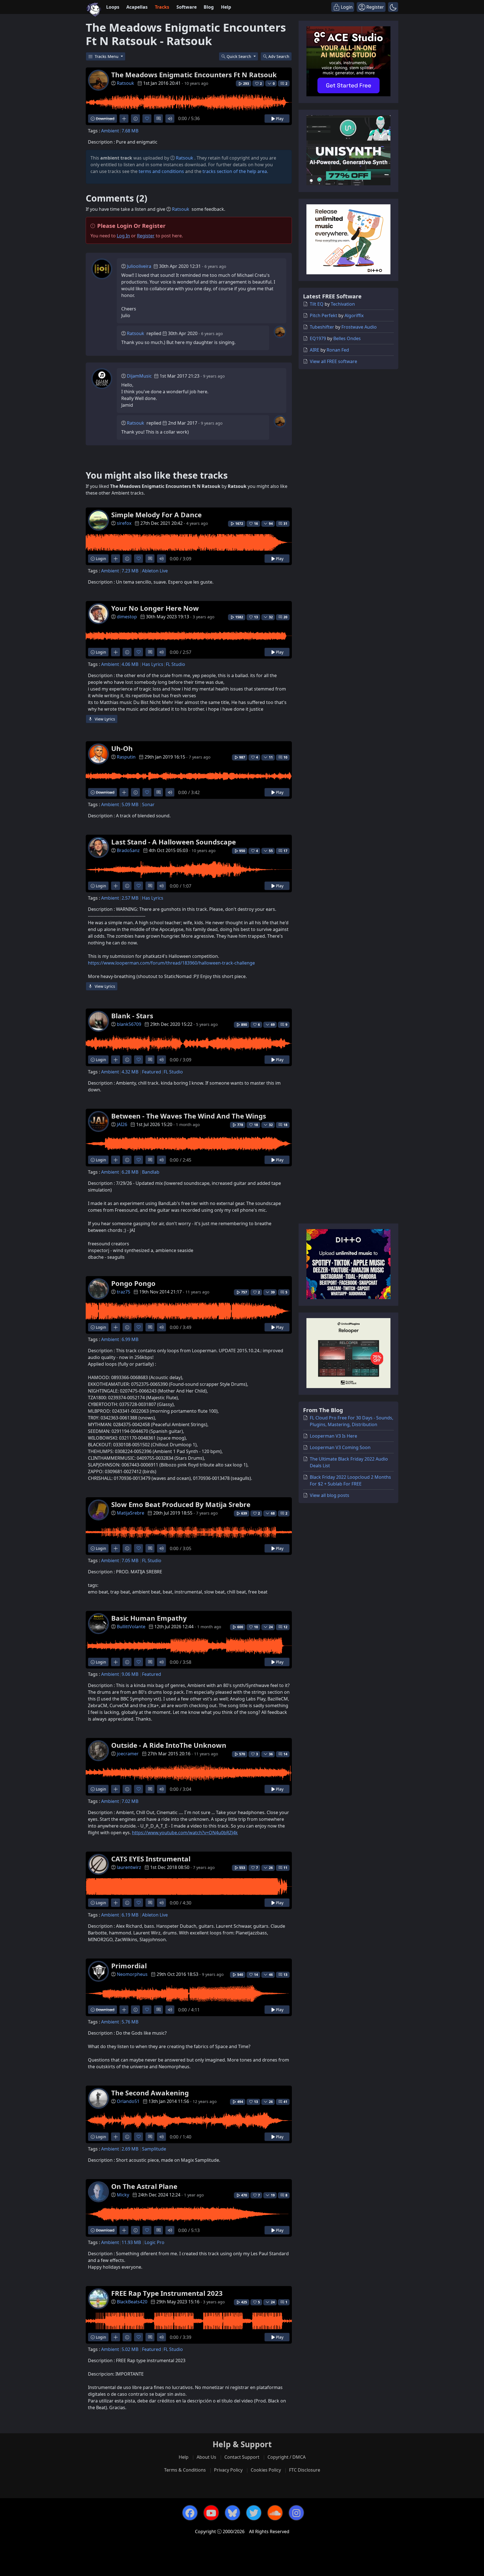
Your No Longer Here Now (155, 608)
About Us (206, 2457)
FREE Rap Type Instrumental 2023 (167, 2293)
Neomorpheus (132, 1974)
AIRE (315, 350)
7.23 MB (130, 571)
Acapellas (137, 7)
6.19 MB (130, 1915)
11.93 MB (131, 2242)
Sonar (148, 804)
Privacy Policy (228, 2470)
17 (285, 851)
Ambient (110, 131)
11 (285, 1868)
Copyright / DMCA (287, 2457)
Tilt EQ (317, 304)
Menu (107, 56)
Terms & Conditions (185, 2470)
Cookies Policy (266, 2470)
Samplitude (154, 2149)
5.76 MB (130, 2022)
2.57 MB (130, 898)
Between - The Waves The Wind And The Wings (189, 1116)
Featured (152, 1072)
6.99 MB (130, 1339)
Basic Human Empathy (149, 1618)
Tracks (162, 7)
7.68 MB (130, 131)
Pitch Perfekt (324, 315)
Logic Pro (154, 2242)
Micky (123, 2195)
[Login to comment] (158, 119)
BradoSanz (128, 850)
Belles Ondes (347, 338)
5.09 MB (130, 804)
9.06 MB (130, 1674)
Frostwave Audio (359, 327)
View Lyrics (104, 719)
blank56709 (129, 1024)
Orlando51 (128, 2101)
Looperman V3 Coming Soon (340, 1447)
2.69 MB (130, 2149)
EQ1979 (318, 338)
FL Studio (175, 664)
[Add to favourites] (147, 119)
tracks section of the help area (235, 171)
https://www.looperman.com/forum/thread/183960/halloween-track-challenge (171, 963)
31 (285, 524)
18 (285, 1125)
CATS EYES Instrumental (151, 1859)
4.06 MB (130, 664)
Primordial (129, 1966)
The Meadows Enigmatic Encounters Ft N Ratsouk (194, 75)
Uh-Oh (122, 748)
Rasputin (126, 757)
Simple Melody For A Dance (156, 515)
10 (285, 757)
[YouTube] (211, 2513)
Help (226, 7)
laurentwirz (129, 1867)
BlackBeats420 (132, 2302)
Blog (209, 7)
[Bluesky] (232, 2513)
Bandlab (151, 1172)
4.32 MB (130, 1072)
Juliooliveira (139, 266)
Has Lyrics (153, 664)
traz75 (124, 1292)
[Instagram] (296, 2513)
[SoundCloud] (275, 2513)
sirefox (124, 523)
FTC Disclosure (305, 2470)
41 (285, 2102)
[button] (393, 7)
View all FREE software (333, 361)
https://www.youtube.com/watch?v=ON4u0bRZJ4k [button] (185, 1833)
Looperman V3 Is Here (333, 1436)
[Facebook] (190, 2513)
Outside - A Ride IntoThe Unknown (169, 1745)
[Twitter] (254, 2513)
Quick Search (239, 56)
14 (285, 1754)
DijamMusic (139, 376)
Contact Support (242, 2457)
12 (285, 1627)
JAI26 (122, 1124)
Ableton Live (155, 571)
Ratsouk (125, 83)
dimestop (127, 617)
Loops (113, 7)
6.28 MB (130, 1172)
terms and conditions (161, 171)
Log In (123, 236)
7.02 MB (130, 1801)
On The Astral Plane (144, 2186)
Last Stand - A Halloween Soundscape (174, 842)
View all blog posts (330, 1495)
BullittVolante (131, 1627)
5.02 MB (130, 2349)
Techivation (343, 304)
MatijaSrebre (131, 1513)
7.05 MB (130, 1560)
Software (187, 7)
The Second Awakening (150, 2093)
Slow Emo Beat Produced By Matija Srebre (181, 1504)
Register (146, 236)
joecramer (128, 1754)
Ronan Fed (338, 350)
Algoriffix (354, 315)
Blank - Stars (132, 1016)
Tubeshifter (322, 327)
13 (285, 1975)
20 (285, 617)
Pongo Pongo (133, 1283)
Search (279, 56)
